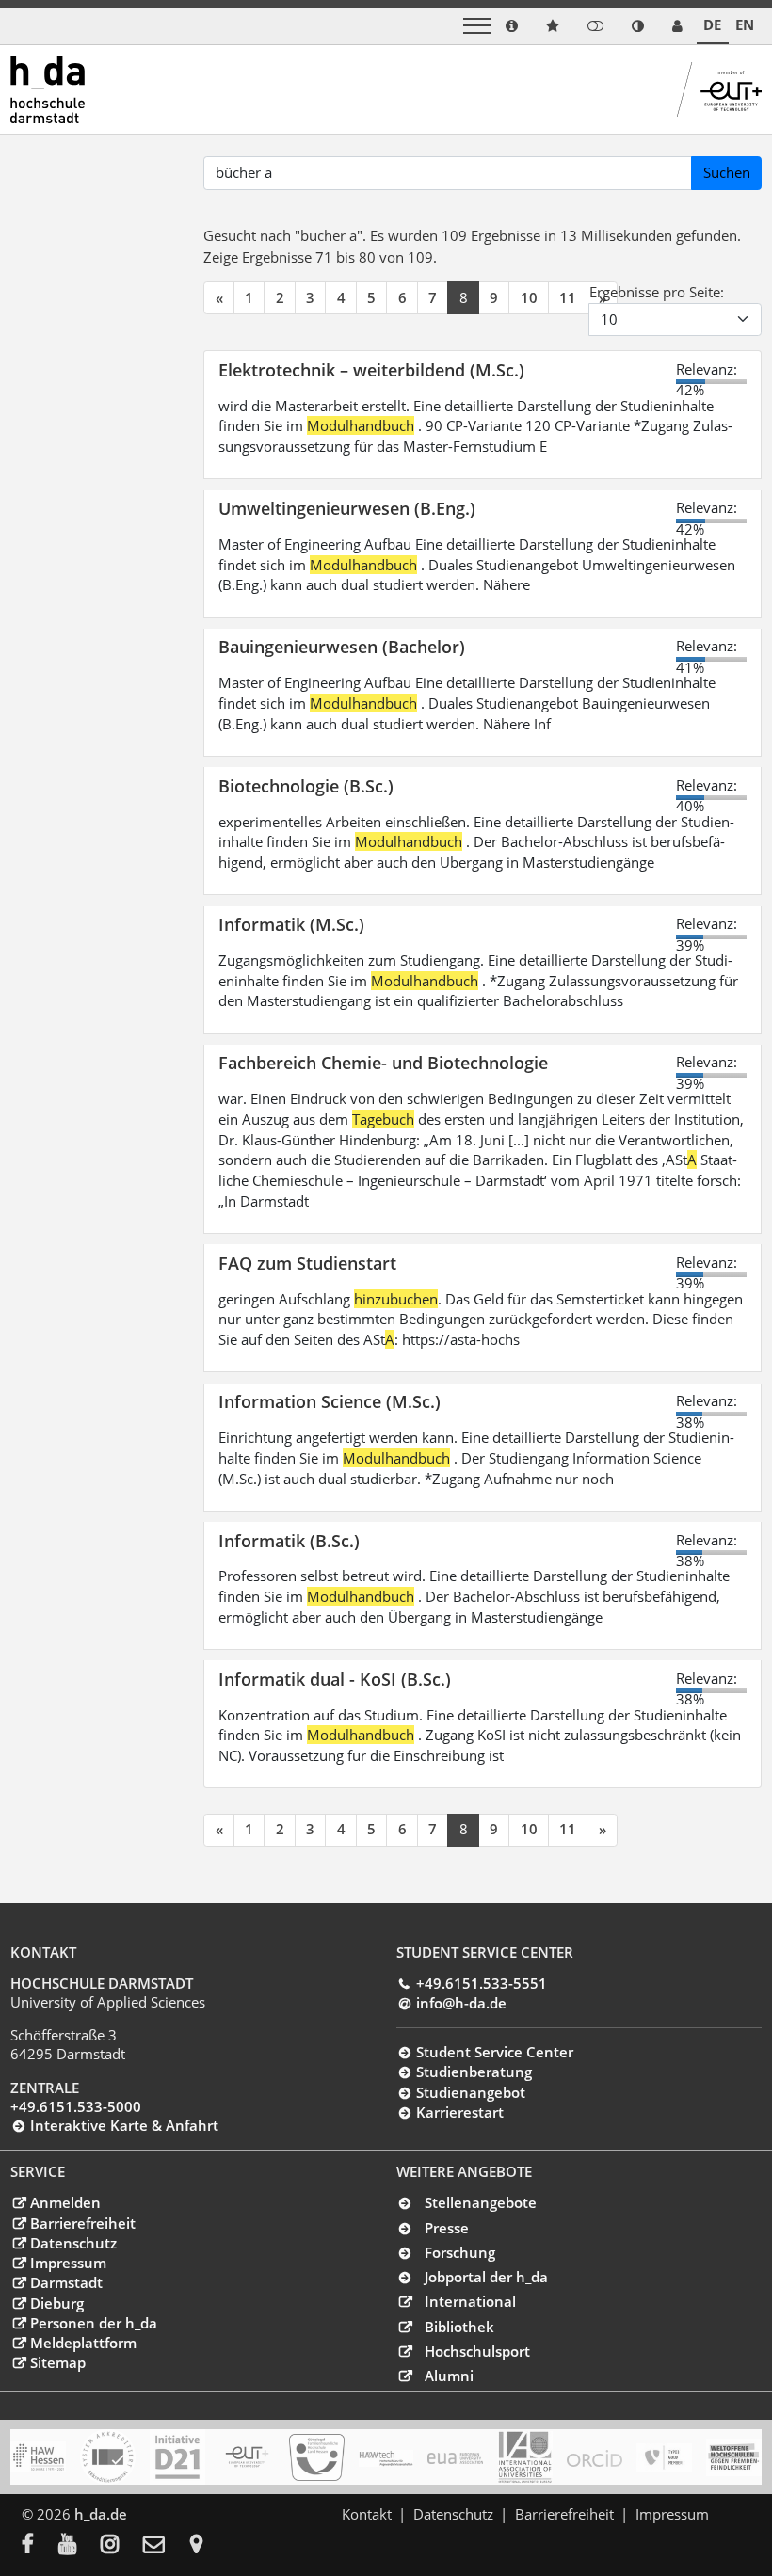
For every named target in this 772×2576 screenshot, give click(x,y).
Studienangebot (470, 2092)
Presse (447, 2228)
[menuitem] (40, 2546)
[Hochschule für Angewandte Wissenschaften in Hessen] (38, 2457)
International (470, 2301)
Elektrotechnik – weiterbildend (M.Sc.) (371, 369)
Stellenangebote (481, 2202)
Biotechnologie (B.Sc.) (306, 785)
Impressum (68, 2263)
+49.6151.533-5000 (76, 2106)
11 (568, 297)
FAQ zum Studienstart (307, 1263)
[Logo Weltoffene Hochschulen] (734, 2457)
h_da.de (101, 2514)
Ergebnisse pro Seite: (657, 292)
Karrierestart (459, 2112)
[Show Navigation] (477, 26)
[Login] (595, 26)
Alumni (449, 2376)
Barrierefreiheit (82, 2223)
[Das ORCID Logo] (595, 2457)
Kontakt (367, 2514)
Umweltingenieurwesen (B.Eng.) (347, 508)
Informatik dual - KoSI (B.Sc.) (335, 1679)
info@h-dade (461, 2003)
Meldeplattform (83, 2343)
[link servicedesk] (677, 26)
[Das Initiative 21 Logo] (177, 2457)
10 (529, 297)
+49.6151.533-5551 (481, 1983)
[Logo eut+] (247, 2457)
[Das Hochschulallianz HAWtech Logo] (386, 2457)
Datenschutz (73, 2243)
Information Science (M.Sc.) (330, 1401)
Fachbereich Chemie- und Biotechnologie (383, 1062)
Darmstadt (66, 2282)
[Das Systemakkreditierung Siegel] (108, 2457)
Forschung (460, 2252)
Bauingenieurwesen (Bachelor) (342, 646)
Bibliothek (459, 2327)
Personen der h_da (93, 2323)
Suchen (727, 172)
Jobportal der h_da (486, 2277)
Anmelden (65, 2202)
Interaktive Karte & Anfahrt (124, 2125)
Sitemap (57, 2362)
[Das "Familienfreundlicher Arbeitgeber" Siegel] (317, 2457)
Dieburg (56, 2303)
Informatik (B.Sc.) (289, 1540)
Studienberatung (474, 2072)
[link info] (512, 26)
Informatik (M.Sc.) (291, 924)
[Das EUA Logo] (455, 2457)
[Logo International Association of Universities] (525, 2457)
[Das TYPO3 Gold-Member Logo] (664, 2457)
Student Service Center (494, 2052)
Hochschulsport (477, 2351)
